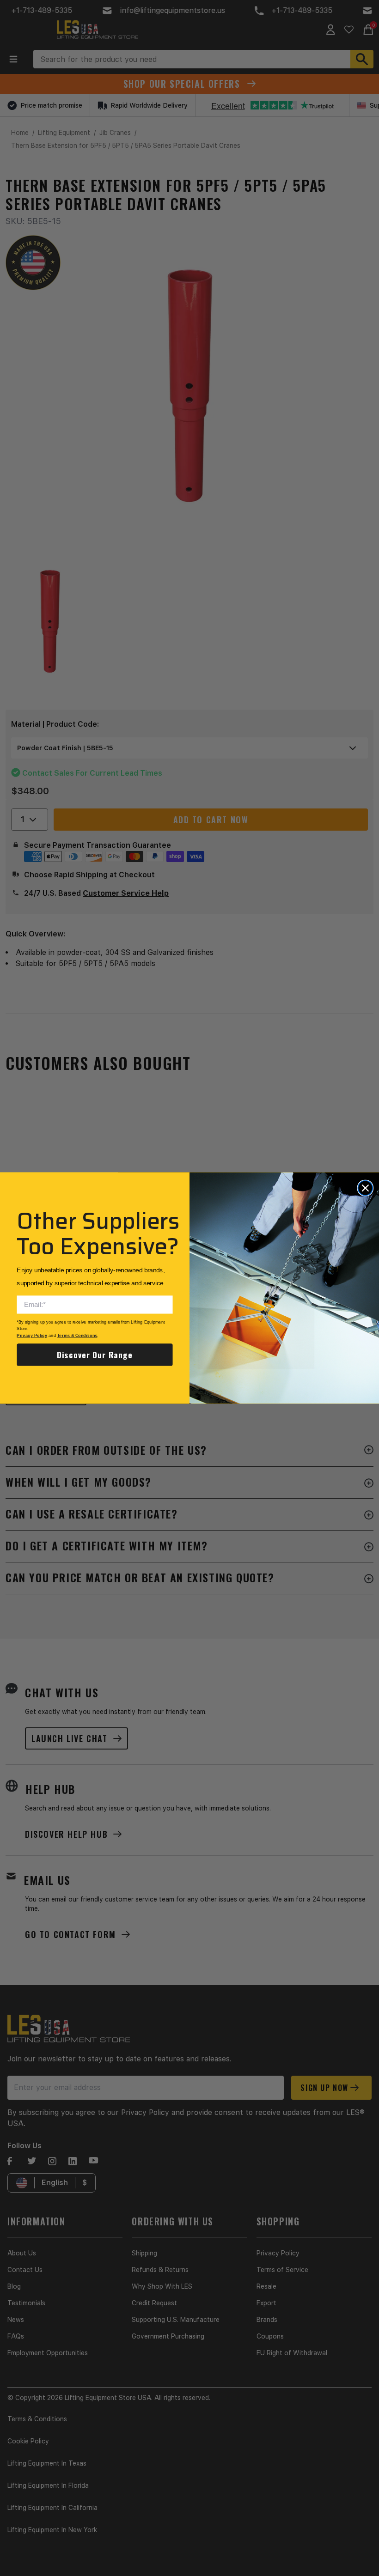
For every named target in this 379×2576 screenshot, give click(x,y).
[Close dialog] (365, 1188)
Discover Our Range (95, 1355)
